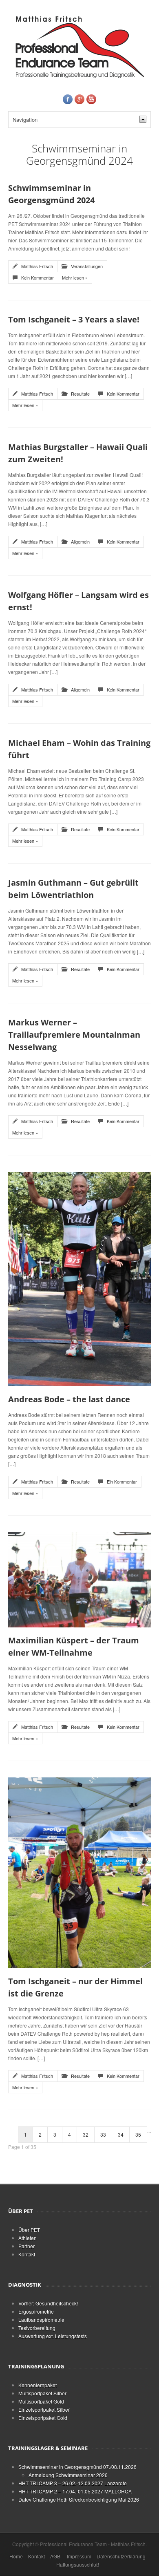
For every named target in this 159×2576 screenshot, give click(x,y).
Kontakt (27, 2254)
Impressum (79, 2556)
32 (86, 2134)
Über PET (29, 2230)
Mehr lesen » (75, 278)
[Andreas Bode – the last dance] (79, 1278)
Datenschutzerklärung (121, 2556)
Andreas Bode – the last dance (69, 1399)
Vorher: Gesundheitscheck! (48, 2303)
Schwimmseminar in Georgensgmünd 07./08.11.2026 (77, 2467)
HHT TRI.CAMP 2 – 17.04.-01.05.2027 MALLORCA (75, 2491)
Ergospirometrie (36, 2311)
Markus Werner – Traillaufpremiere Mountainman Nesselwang (74, 1035)
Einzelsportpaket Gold (43, 2418)
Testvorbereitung (37, 2328)
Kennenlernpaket (38, 2385)
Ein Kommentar (122, 1482)
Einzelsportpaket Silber (44, 2409)
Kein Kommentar (38, 278)
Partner (26, 2246)
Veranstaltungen (87, 266)
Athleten (28, 2238)
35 (138, 2134)
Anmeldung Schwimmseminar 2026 (68, 2475)
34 (121, 2134)
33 (103, 2134)
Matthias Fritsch (37, 266)
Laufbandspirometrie (41, 2320)
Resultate (80, 394)
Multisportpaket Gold (41, 2401)
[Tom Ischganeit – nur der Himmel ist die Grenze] (79, 1872)
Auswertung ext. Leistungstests (53, 2336)
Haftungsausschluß (78, 2564)
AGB (55, 2556)
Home (16, 2556)
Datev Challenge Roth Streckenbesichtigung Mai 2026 (79, 2499)
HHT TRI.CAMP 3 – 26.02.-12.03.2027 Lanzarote (73, 2483)
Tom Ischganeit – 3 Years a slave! (74, 319)
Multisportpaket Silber (42, 2393)
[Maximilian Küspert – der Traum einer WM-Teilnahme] (79, 1579)
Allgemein (80, 542)
